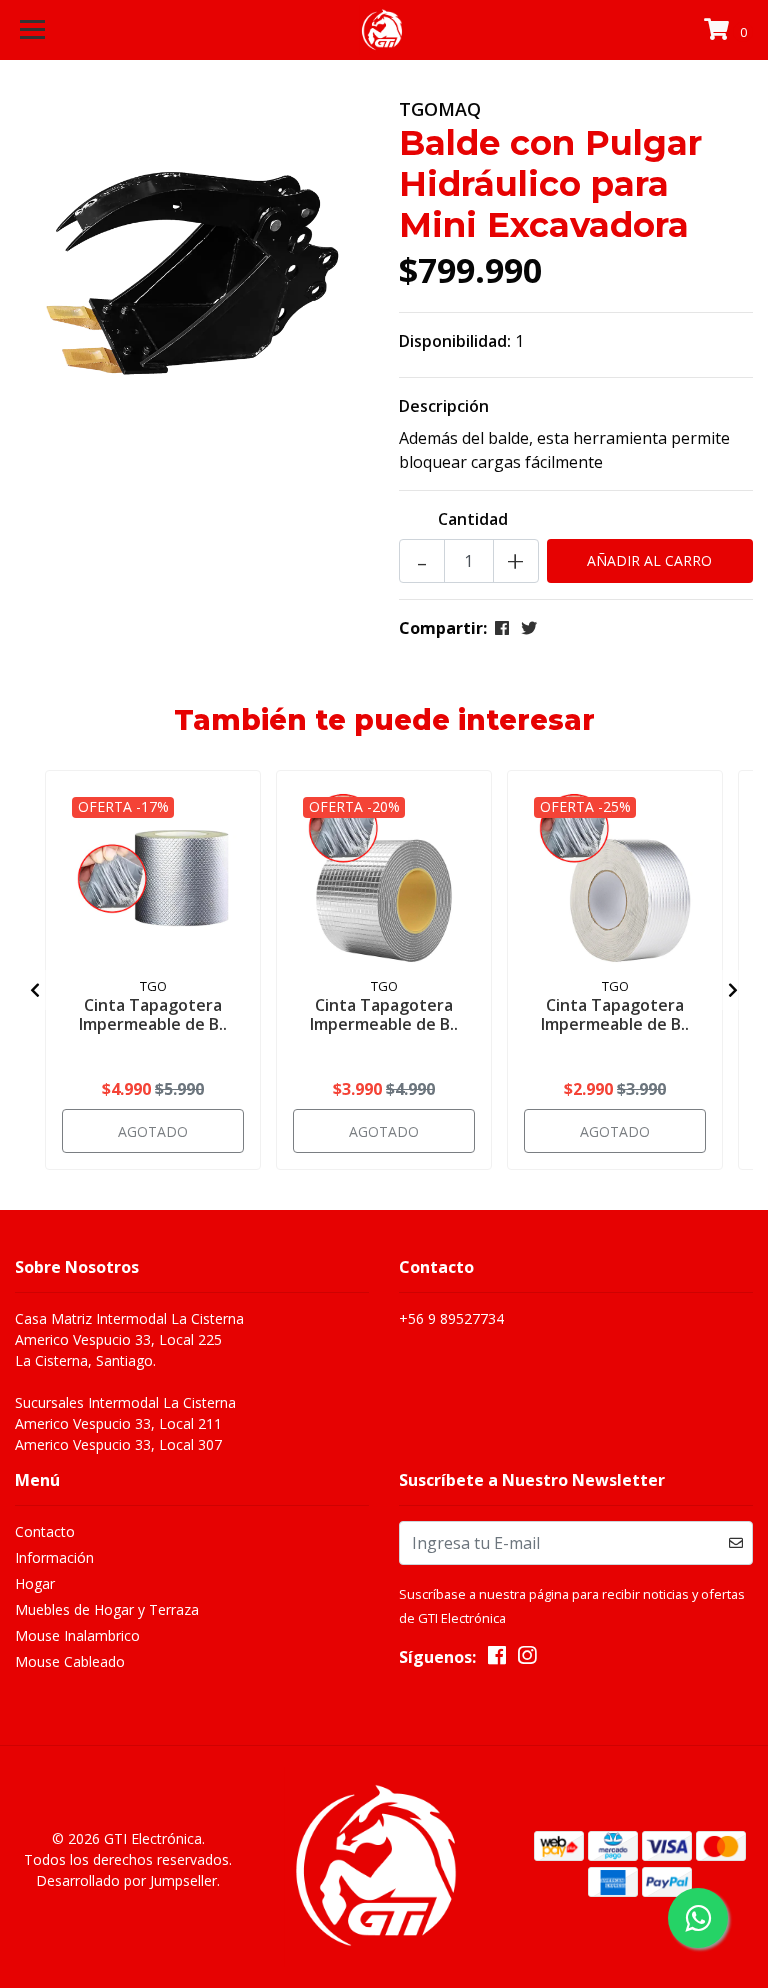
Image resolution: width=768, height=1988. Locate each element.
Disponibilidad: (455, 341)
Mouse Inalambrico (77, 1635)
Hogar (35, 1583)
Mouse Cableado (70, 1661)
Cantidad (473, 519)
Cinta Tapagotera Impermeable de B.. (153, 1014)
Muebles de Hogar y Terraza (107, 1609)
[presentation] (35, 990)
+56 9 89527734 (451, 1318)
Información (54, 1557)
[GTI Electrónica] (384, 30)
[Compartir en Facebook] (502, 628)
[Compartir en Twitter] (529, 628)
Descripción (444, 406)
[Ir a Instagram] (527, 1659)
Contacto (45, 1531)
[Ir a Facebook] (497, 1659)
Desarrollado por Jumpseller (126, 1880)
